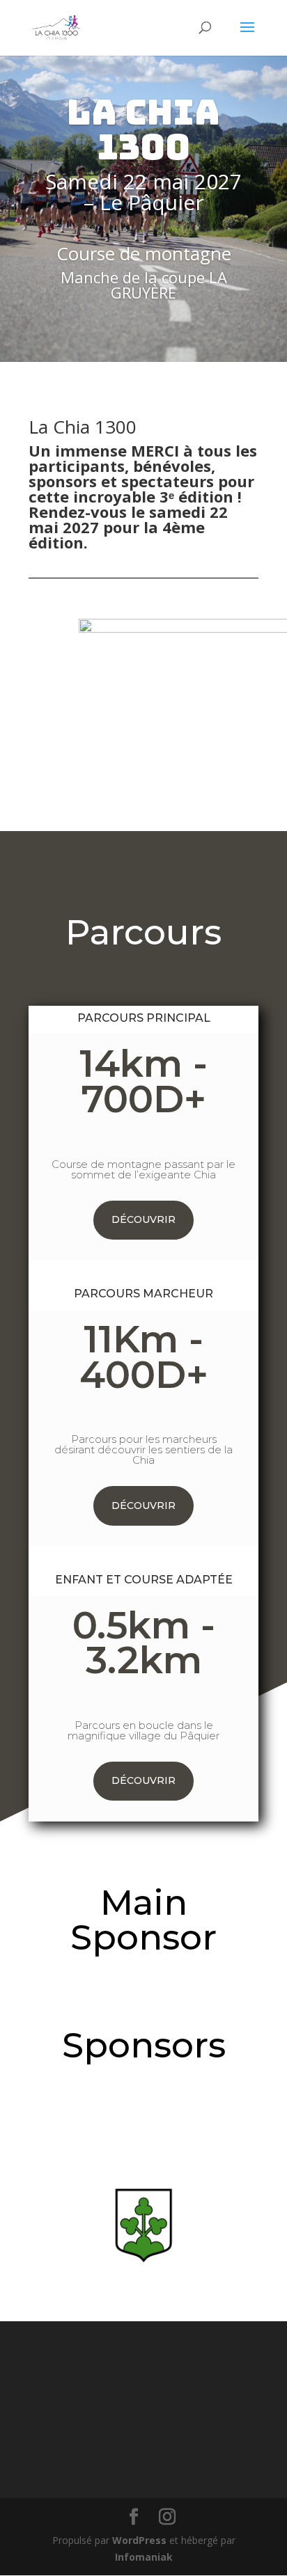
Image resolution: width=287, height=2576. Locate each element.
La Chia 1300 (143, 129)
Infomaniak (144, 2557)
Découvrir (143, 1219)
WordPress (139, 2540)
